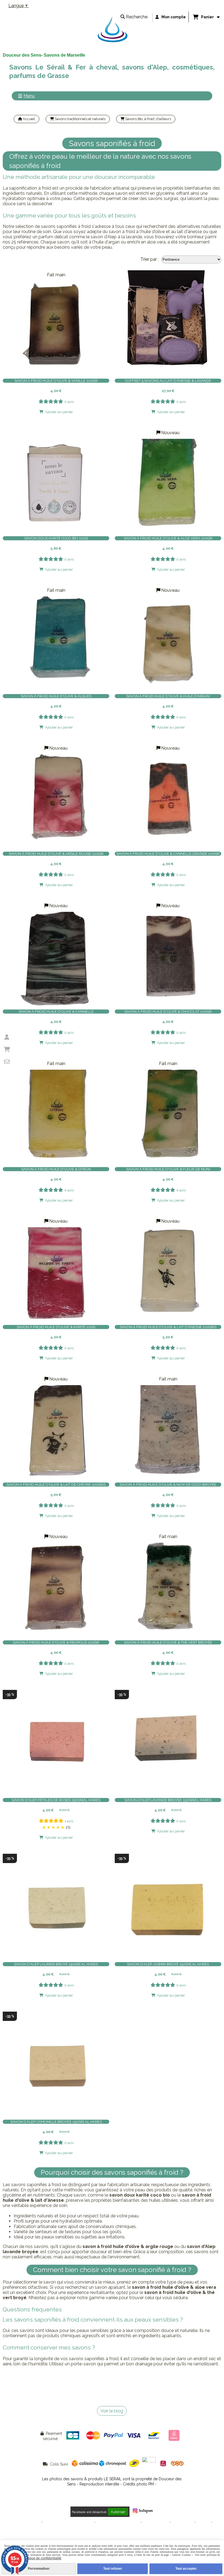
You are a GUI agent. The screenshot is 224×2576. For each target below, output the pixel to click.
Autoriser (118, 2512)
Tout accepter (186, 2569)
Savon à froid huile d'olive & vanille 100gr (56, 381)
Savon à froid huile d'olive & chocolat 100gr (168, 1012)
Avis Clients (112, 2531)
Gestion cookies (156, 2522)
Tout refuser (113, 2569)
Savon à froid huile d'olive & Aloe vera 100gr (168, 538)
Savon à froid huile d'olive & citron (56, 1169)
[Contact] (7, 1062)
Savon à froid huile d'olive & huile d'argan (168, 696)
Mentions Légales (26, 2522)
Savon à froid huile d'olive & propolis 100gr (56, 1642)
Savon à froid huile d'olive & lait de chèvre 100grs (56, 1485)
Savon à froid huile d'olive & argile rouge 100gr (56, 854)
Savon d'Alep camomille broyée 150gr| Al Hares (56, 2122)
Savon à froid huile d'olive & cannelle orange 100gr (168, 854)
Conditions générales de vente (68, 2522)
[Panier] (7, 1049)
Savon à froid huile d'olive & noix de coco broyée (168, 1485)
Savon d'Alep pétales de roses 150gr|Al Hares (56, 1800)
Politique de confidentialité (118, 2522)
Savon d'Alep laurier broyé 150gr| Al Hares (56, 1964)
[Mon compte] (7, 1037)
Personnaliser (39, 2569)
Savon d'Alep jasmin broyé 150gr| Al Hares (168, 1964)
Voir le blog (112, 2411)
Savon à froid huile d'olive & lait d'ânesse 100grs (168, 1327)
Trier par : (150, 259)
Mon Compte (183, 2522)
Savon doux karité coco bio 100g (56, 538)
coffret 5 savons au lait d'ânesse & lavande (168, 381)
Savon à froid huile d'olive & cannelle (56, 1012)
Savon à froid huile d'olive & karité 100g (56, 1327)
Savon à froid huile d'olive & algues (56, 696)
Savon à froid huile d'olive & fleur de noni (168, 1169)
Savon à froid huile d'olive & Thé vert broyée (168, 1642)
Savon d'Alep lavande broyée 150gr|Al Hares (168, 1800)
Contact (203, 2522)
